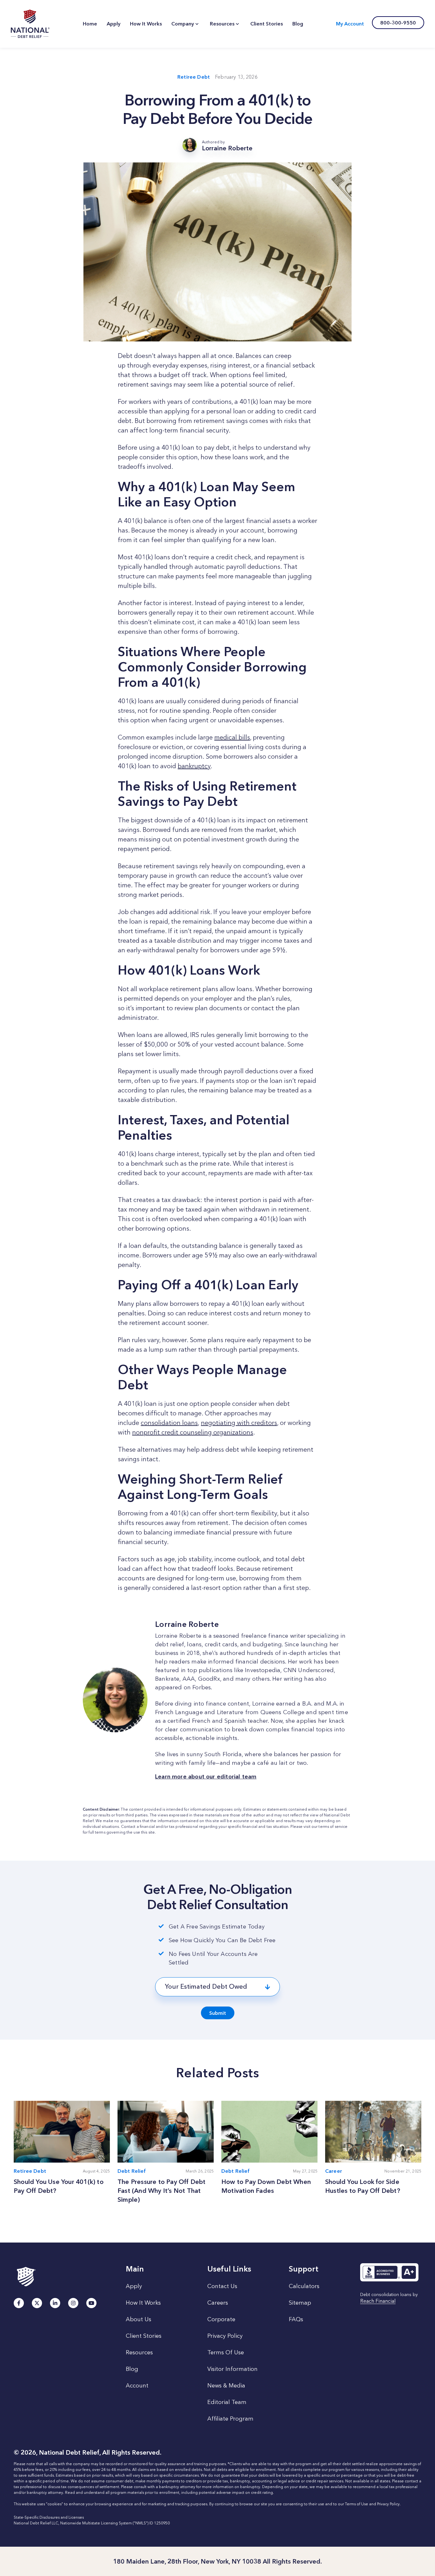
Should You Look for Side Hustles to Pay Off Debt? (364, 2186)
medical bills (232, 737)
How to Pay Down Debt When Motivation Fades (266, 2186)
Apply (134, 2286)
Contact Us (222, 2286)
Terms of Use (357, 2504)
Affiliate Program (230, 2419)
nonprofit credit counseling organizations (193, 1432)
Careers (218, 2303)
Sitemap (300, 2303)
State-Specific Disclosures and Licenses (49, 2517)
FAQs (296, 2319)
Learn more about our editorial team (206, 1777)
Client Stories (144, 2336)
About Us (139, 2319)
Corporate (221, 2319)
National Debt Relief (30, 24)
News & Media (226, 2386)
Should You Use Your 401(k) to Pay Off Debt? (59, 2186)
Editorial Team (227, 2402)
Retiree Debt (194, 77)
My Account (350, 24)
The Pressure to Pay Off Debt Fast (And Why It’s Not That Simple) (162, 2191)
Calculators (304, 2286)
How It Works (143, 2303)
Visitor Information (232, 2369)
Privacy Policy (225, 2336)
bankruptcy (194, 766)
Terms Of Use (226, 2352)
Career (334, 2171)
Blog (132, 2369)
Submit (218, 2013)
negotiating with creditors (239, 1423)
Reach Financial (378, 2301)
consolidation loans (169, 1423)
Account (137, 2386)
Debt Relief (132, 2171)
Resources (139, 2352)
